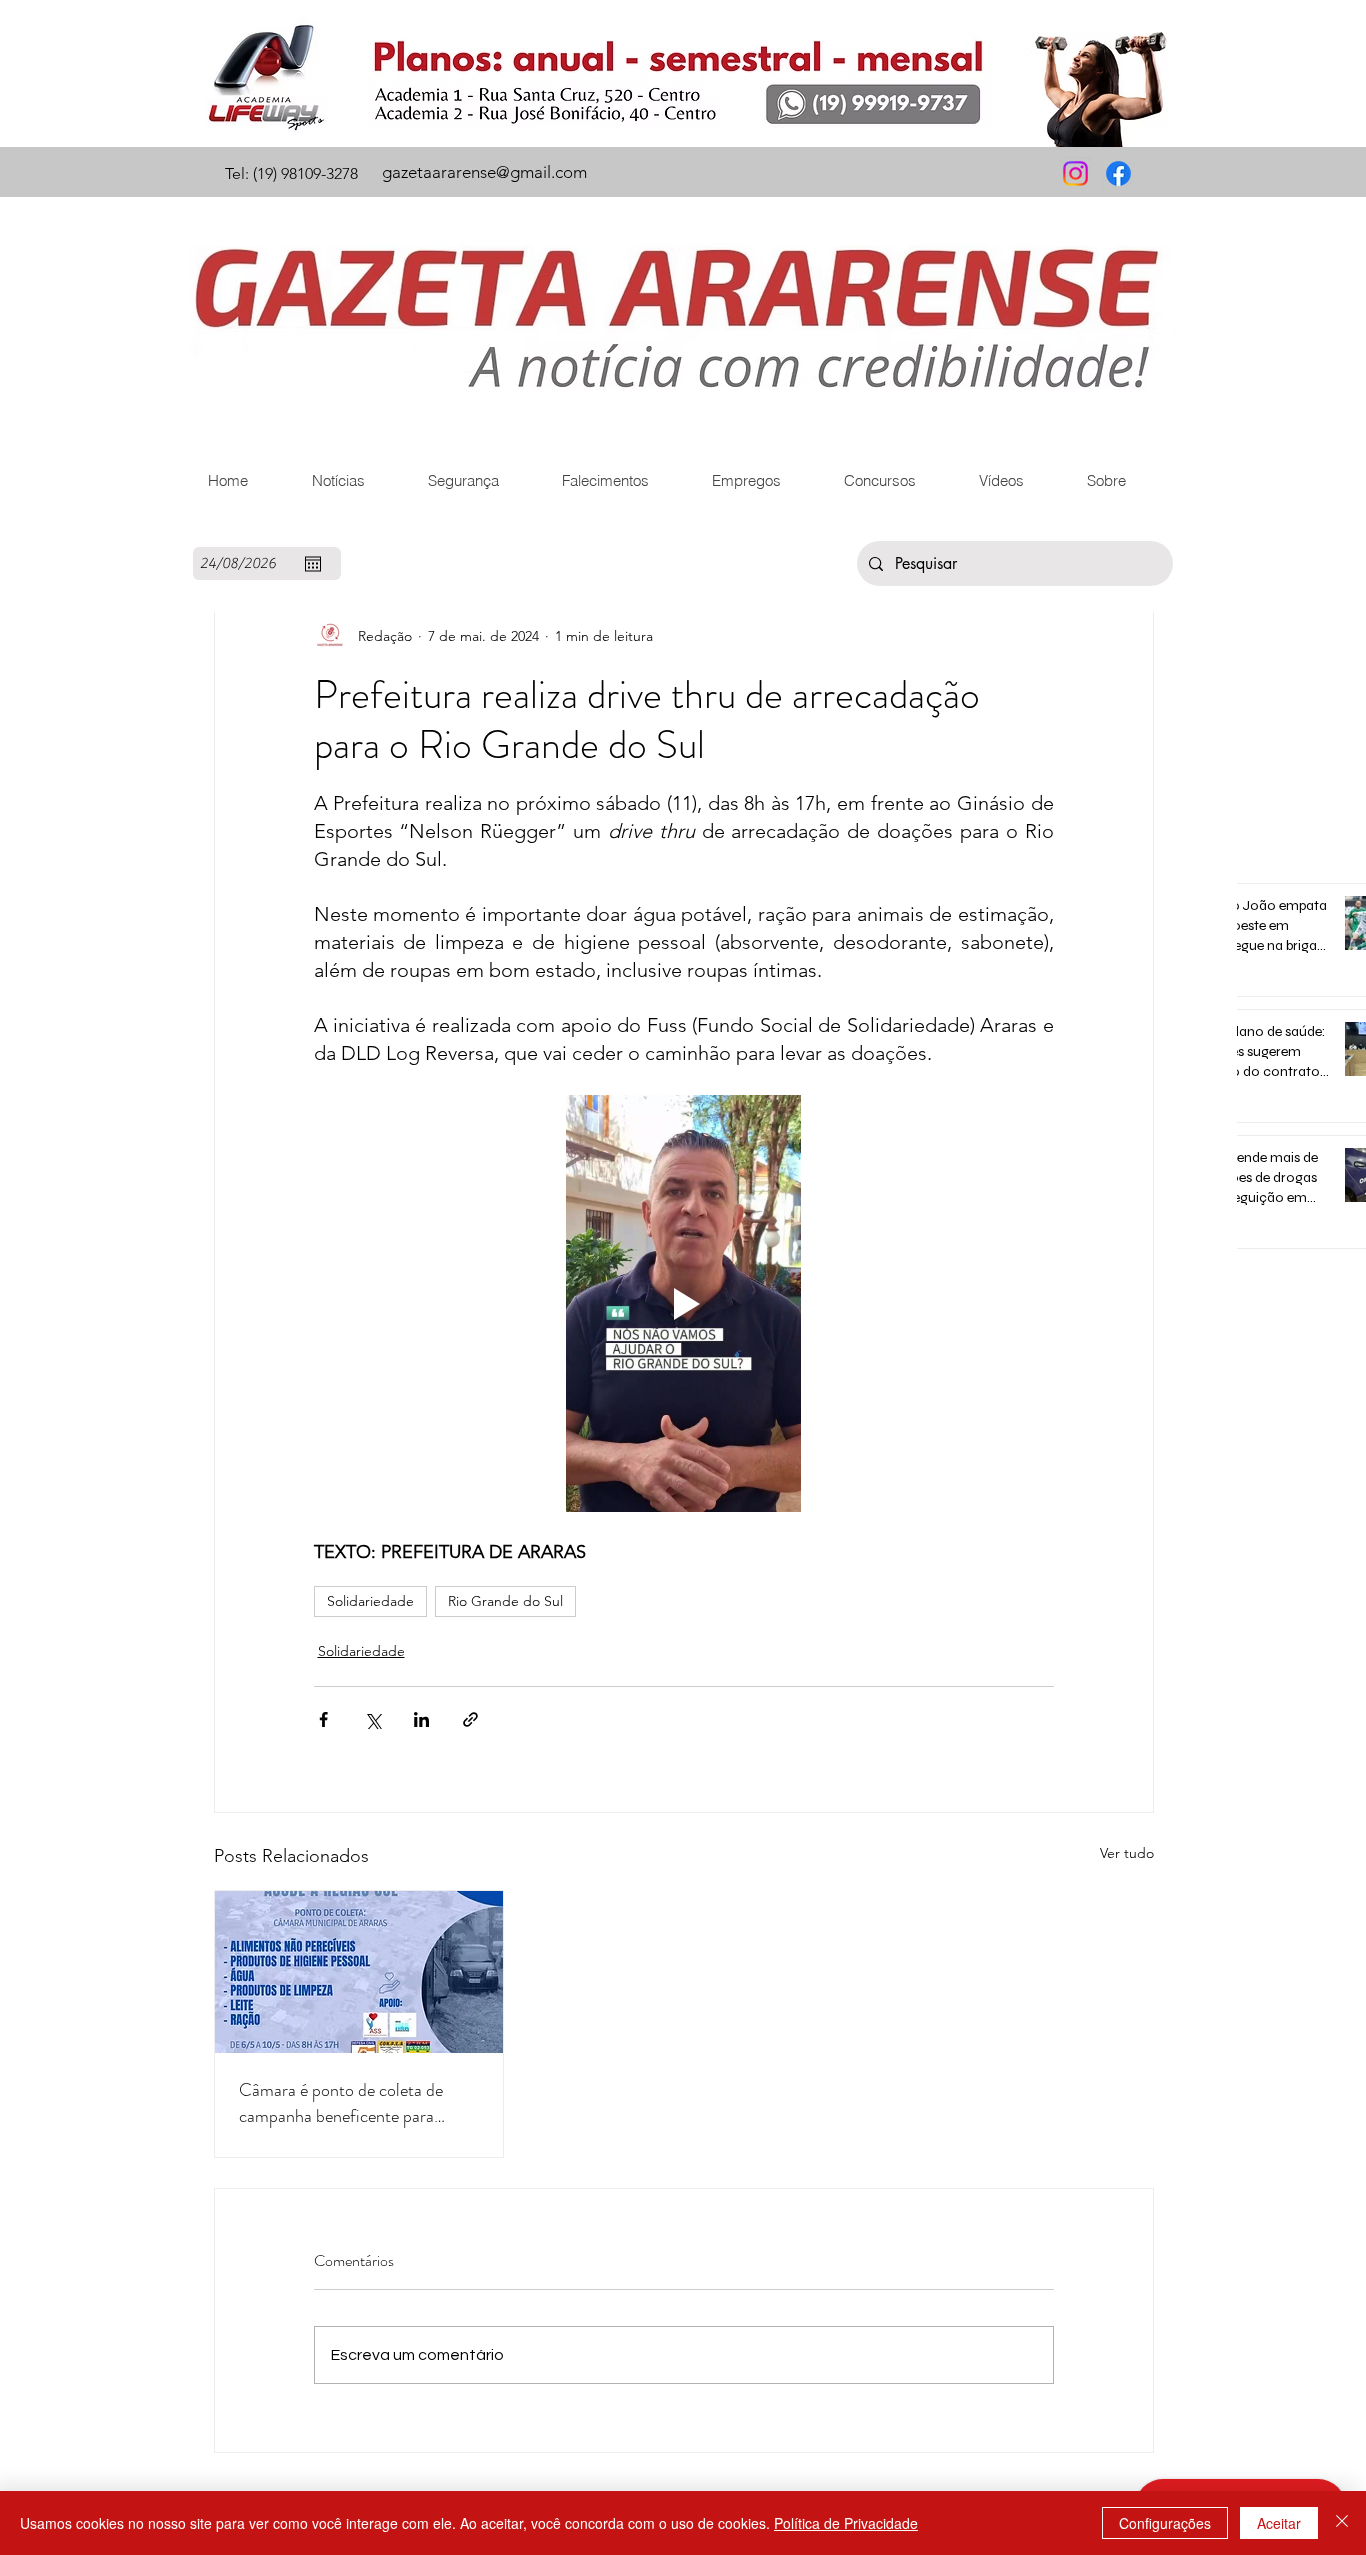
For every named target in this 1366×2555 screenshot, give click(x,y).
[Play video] (684, 1303)
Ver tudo (1127, 1853)
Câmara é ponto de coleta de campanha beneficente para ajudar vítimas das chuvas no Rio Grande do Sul (353, 2103)
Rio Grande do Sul (505, 1601)
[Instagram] (1075, 173)
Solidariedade (370, 1601)
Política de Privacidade (846, 2523)
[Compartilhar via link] (470, 1719)
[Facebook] (1118, 173)
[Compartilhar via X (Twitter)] (372, 1719)
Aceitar (1279, 2523)
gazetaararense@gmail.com (484, 172)
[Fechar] (1342, 2523)
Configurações (1165, 2523)
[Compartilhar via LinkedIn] (421, 1719)
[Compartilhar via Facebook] (323, 1719)
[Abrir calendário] (313, 564)
